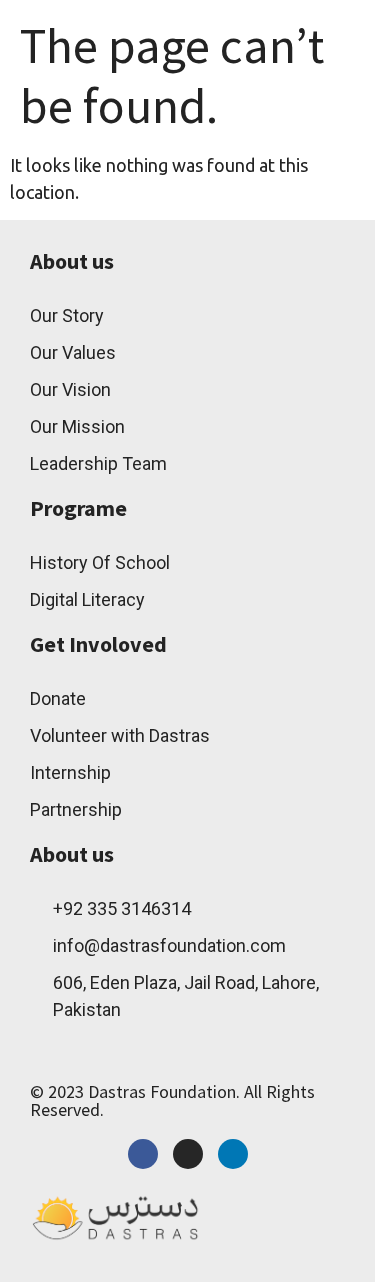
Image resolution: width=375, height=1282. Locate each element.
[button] (256, 37)
